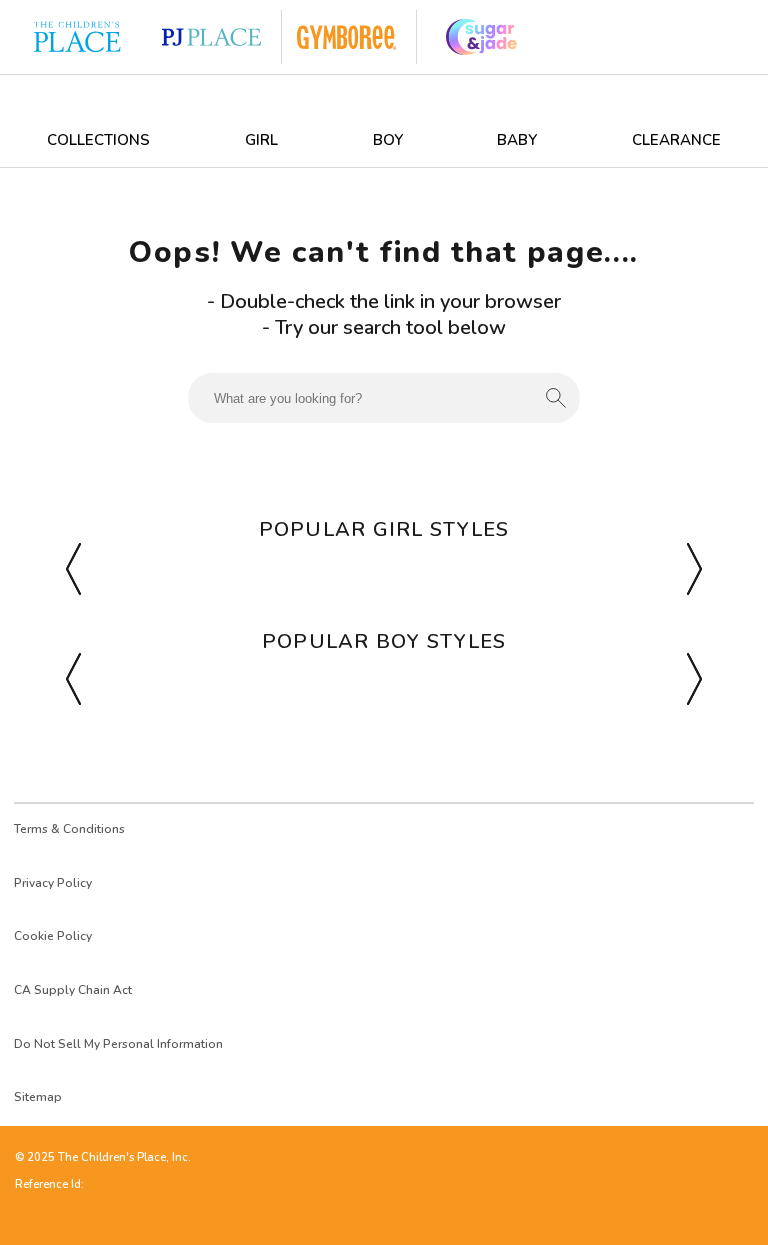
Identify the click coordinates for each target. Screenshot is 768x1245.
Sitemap (38, 1097)
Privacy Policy (53, 883)
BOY (388, 140)
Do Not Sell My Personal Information (118, 1044)
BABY (517, 140)
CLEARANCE (676, 140)
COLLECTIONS (98, 140)
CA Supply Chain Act (73, 990)
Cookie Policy (53, 936)
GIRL (261, 140)
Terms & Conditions (69, 829)
